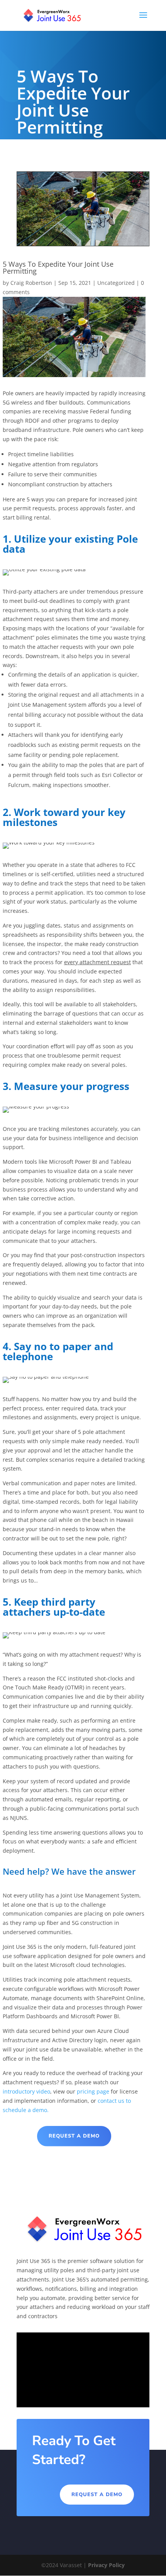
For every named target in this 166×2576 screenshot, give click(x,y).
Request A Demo (74, 2136)
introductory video (26, 2091)
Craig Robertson (31, 283)
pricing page (93, 2091)
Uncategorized (116, 283)
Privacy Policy (106, 2565)
